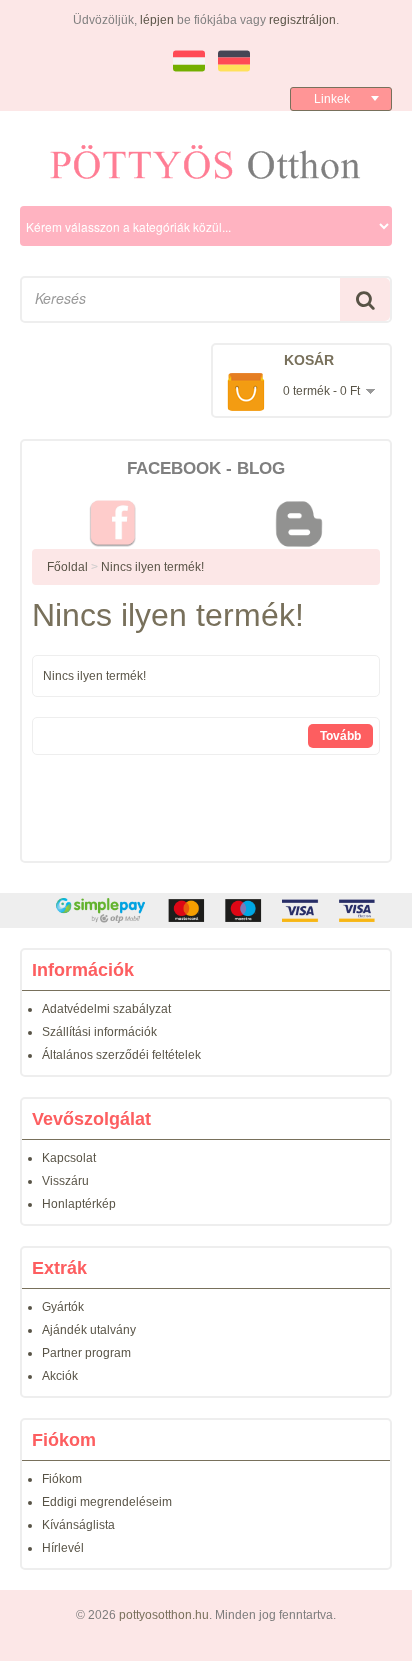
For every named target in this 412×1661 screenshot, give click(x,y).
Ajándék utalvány (89, 1330)
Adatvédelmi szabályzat (106, 1009)
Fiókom (62, 1479)
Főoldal (67, 567)
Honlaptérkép (79, 1204)
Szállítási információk (99, 1032)
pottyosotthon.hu (164, 1615)
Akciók (60, 1376)
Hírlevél (63, 1548)
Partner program (86, 1353)
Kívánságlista (78, 1525)
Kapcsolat (69, 1158)
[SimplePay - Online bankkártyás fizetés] (206, 910)
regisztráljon (302, 20)
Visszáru (65, 1181)
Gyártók (63, 1307)
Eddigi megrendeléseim (107, 1502)
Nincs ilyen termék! (152, 567)
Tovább (340, 736)
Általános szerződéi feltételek (121, 1055)
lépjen (157, 20)
